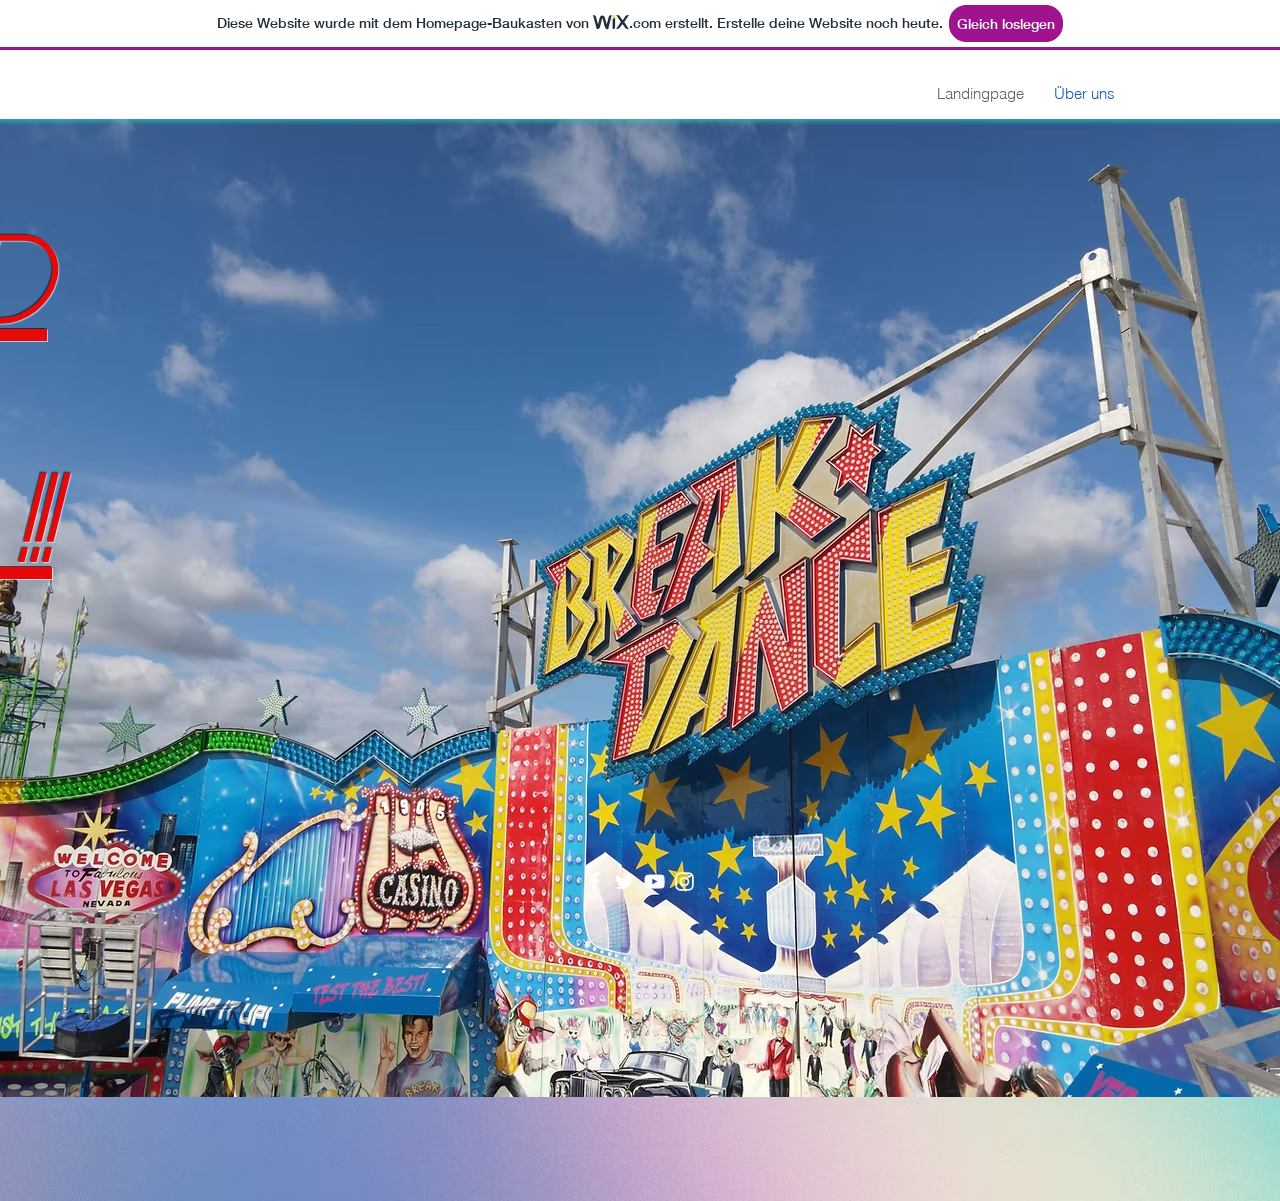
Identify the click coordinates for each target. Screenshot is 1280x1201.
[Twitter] (624, 881)
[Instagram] (684, 881)
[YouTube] (654, 881)
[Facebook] (594, 881)
